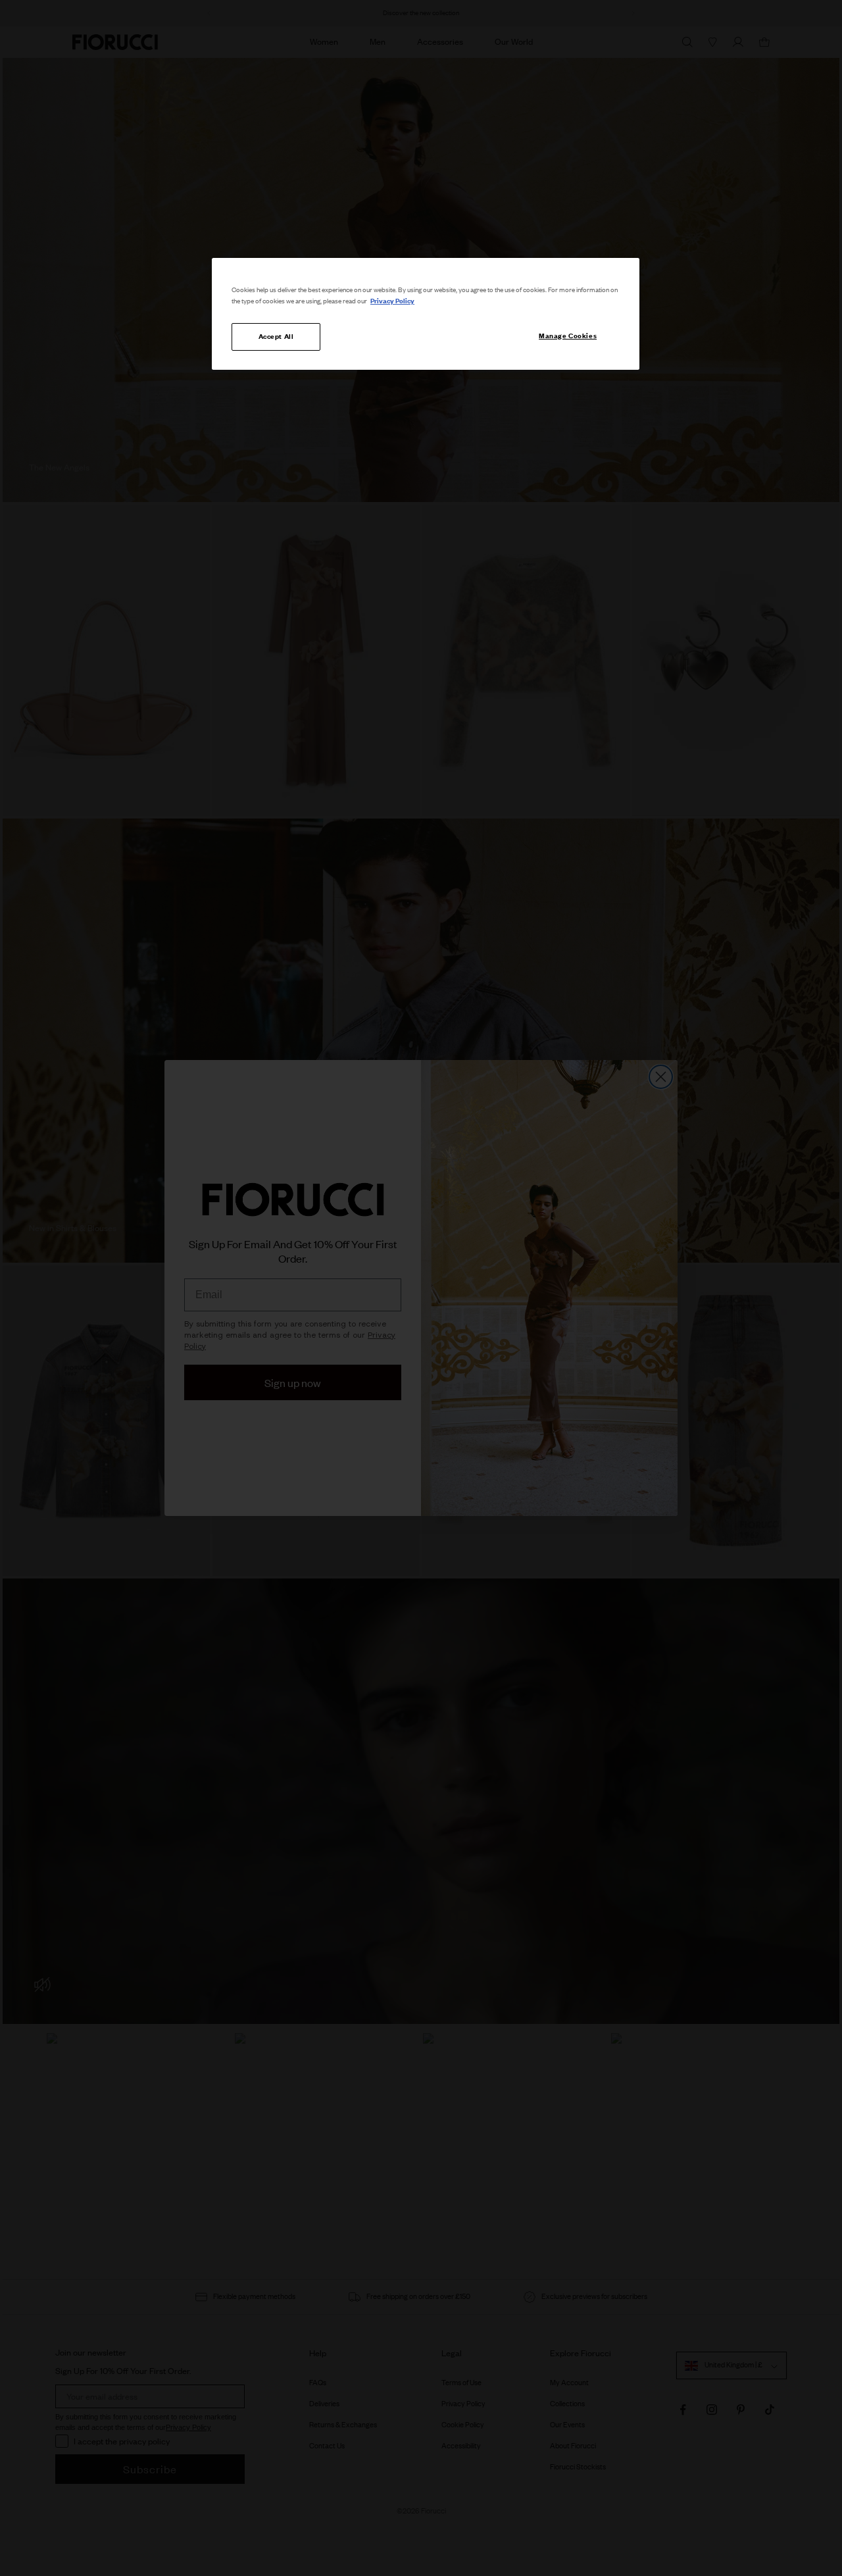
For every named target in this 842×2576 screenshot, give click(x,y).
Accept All (276, 336)
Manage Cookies (568, 336)
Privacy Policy (392, 301)
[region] (426, 314)
